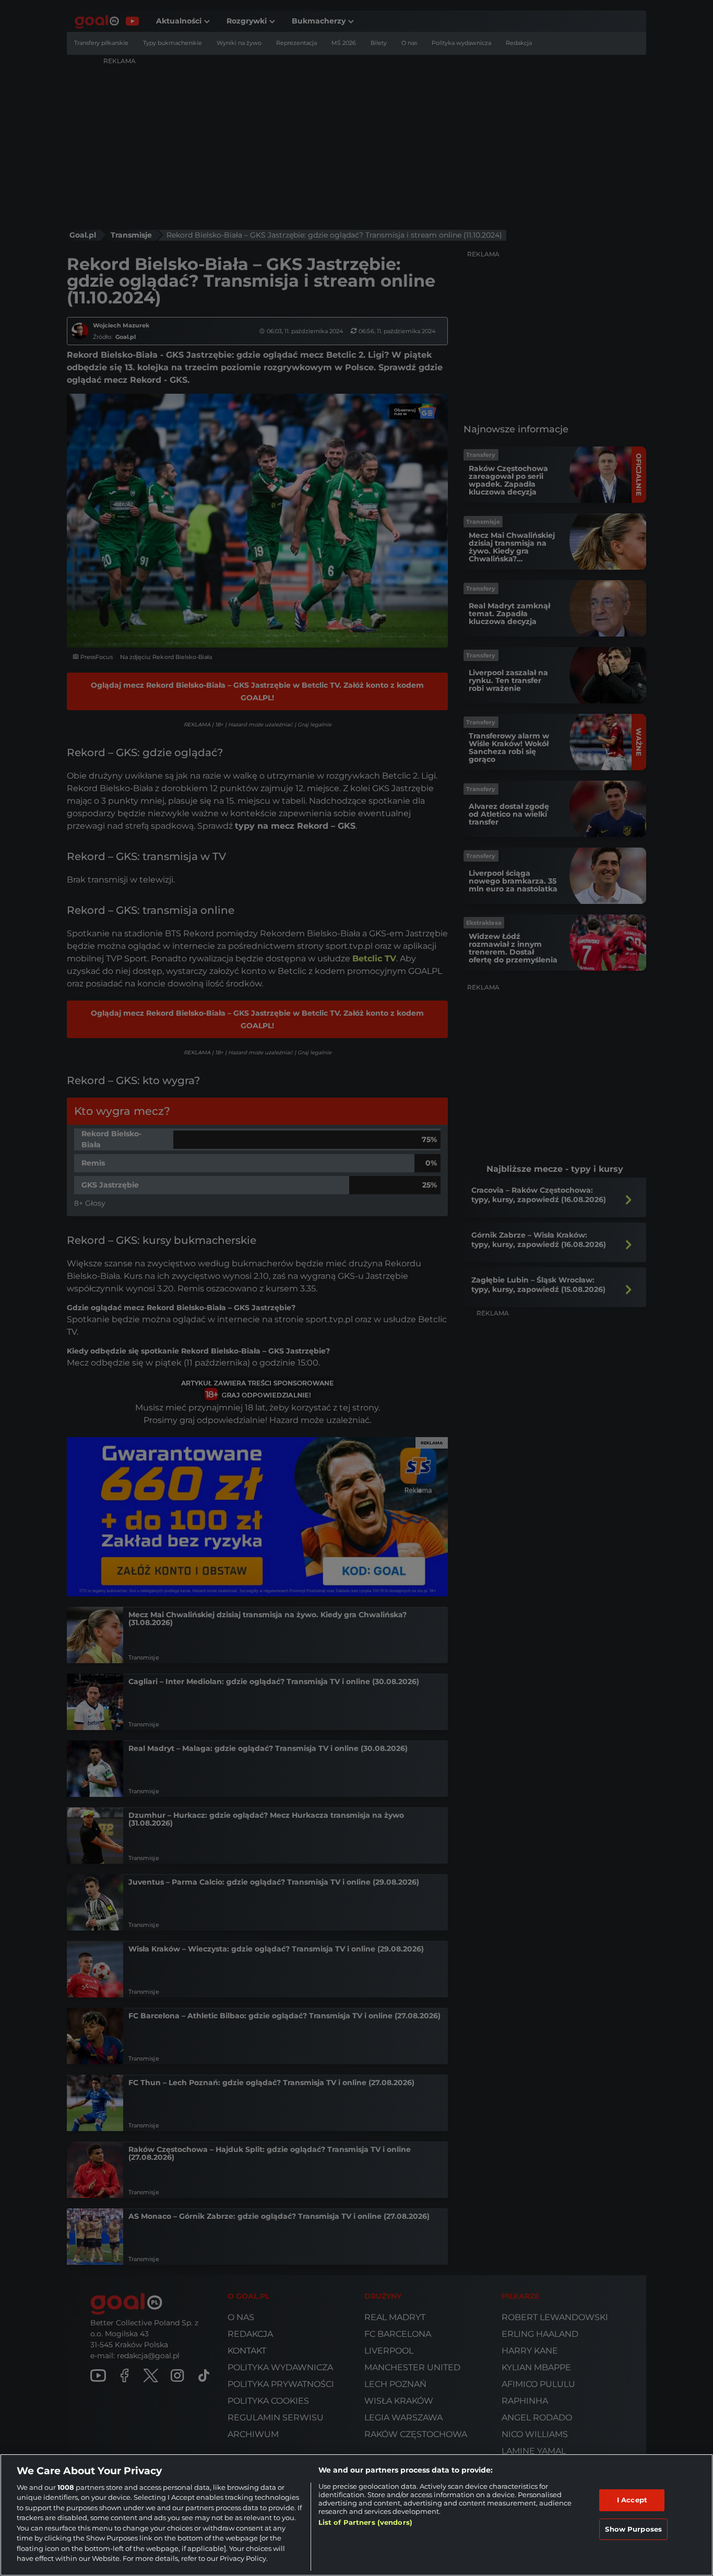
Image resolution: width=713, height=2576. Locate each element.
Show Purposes (633, 2528)
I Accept (632, 2500)
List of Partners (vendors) (365, 2522)
